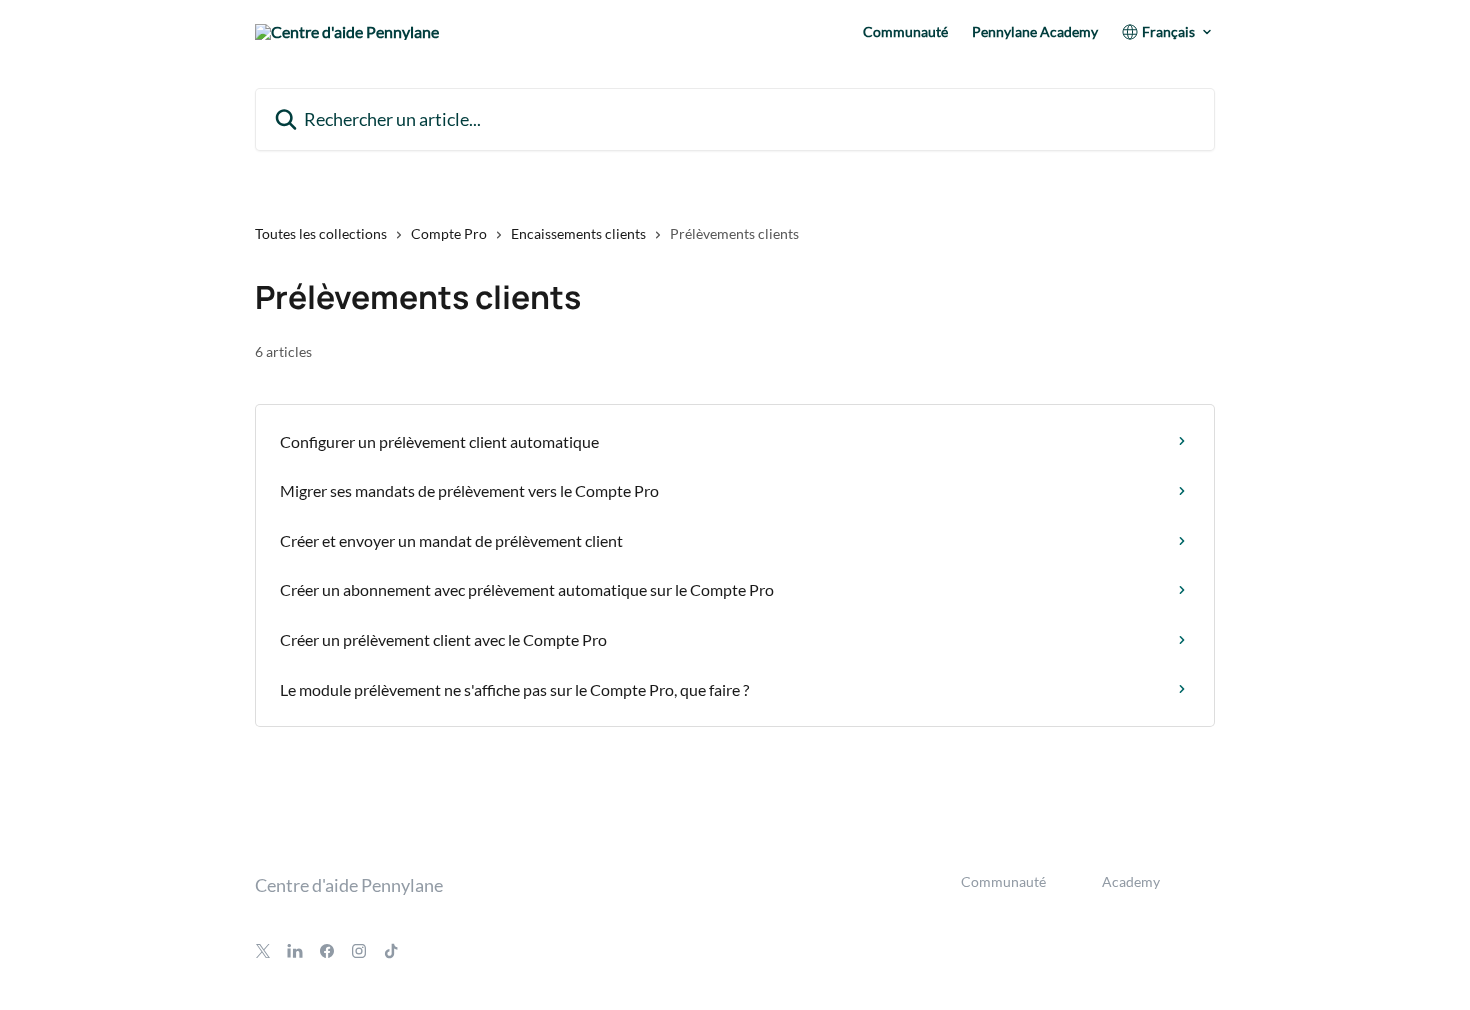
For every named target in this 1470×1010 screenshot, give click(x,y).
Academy (1131, 881)
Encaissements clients (578, 233)
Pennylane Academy (1035, 32)
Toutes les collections (321, 233)
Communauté (905, 32)
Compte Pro (449, 233)
